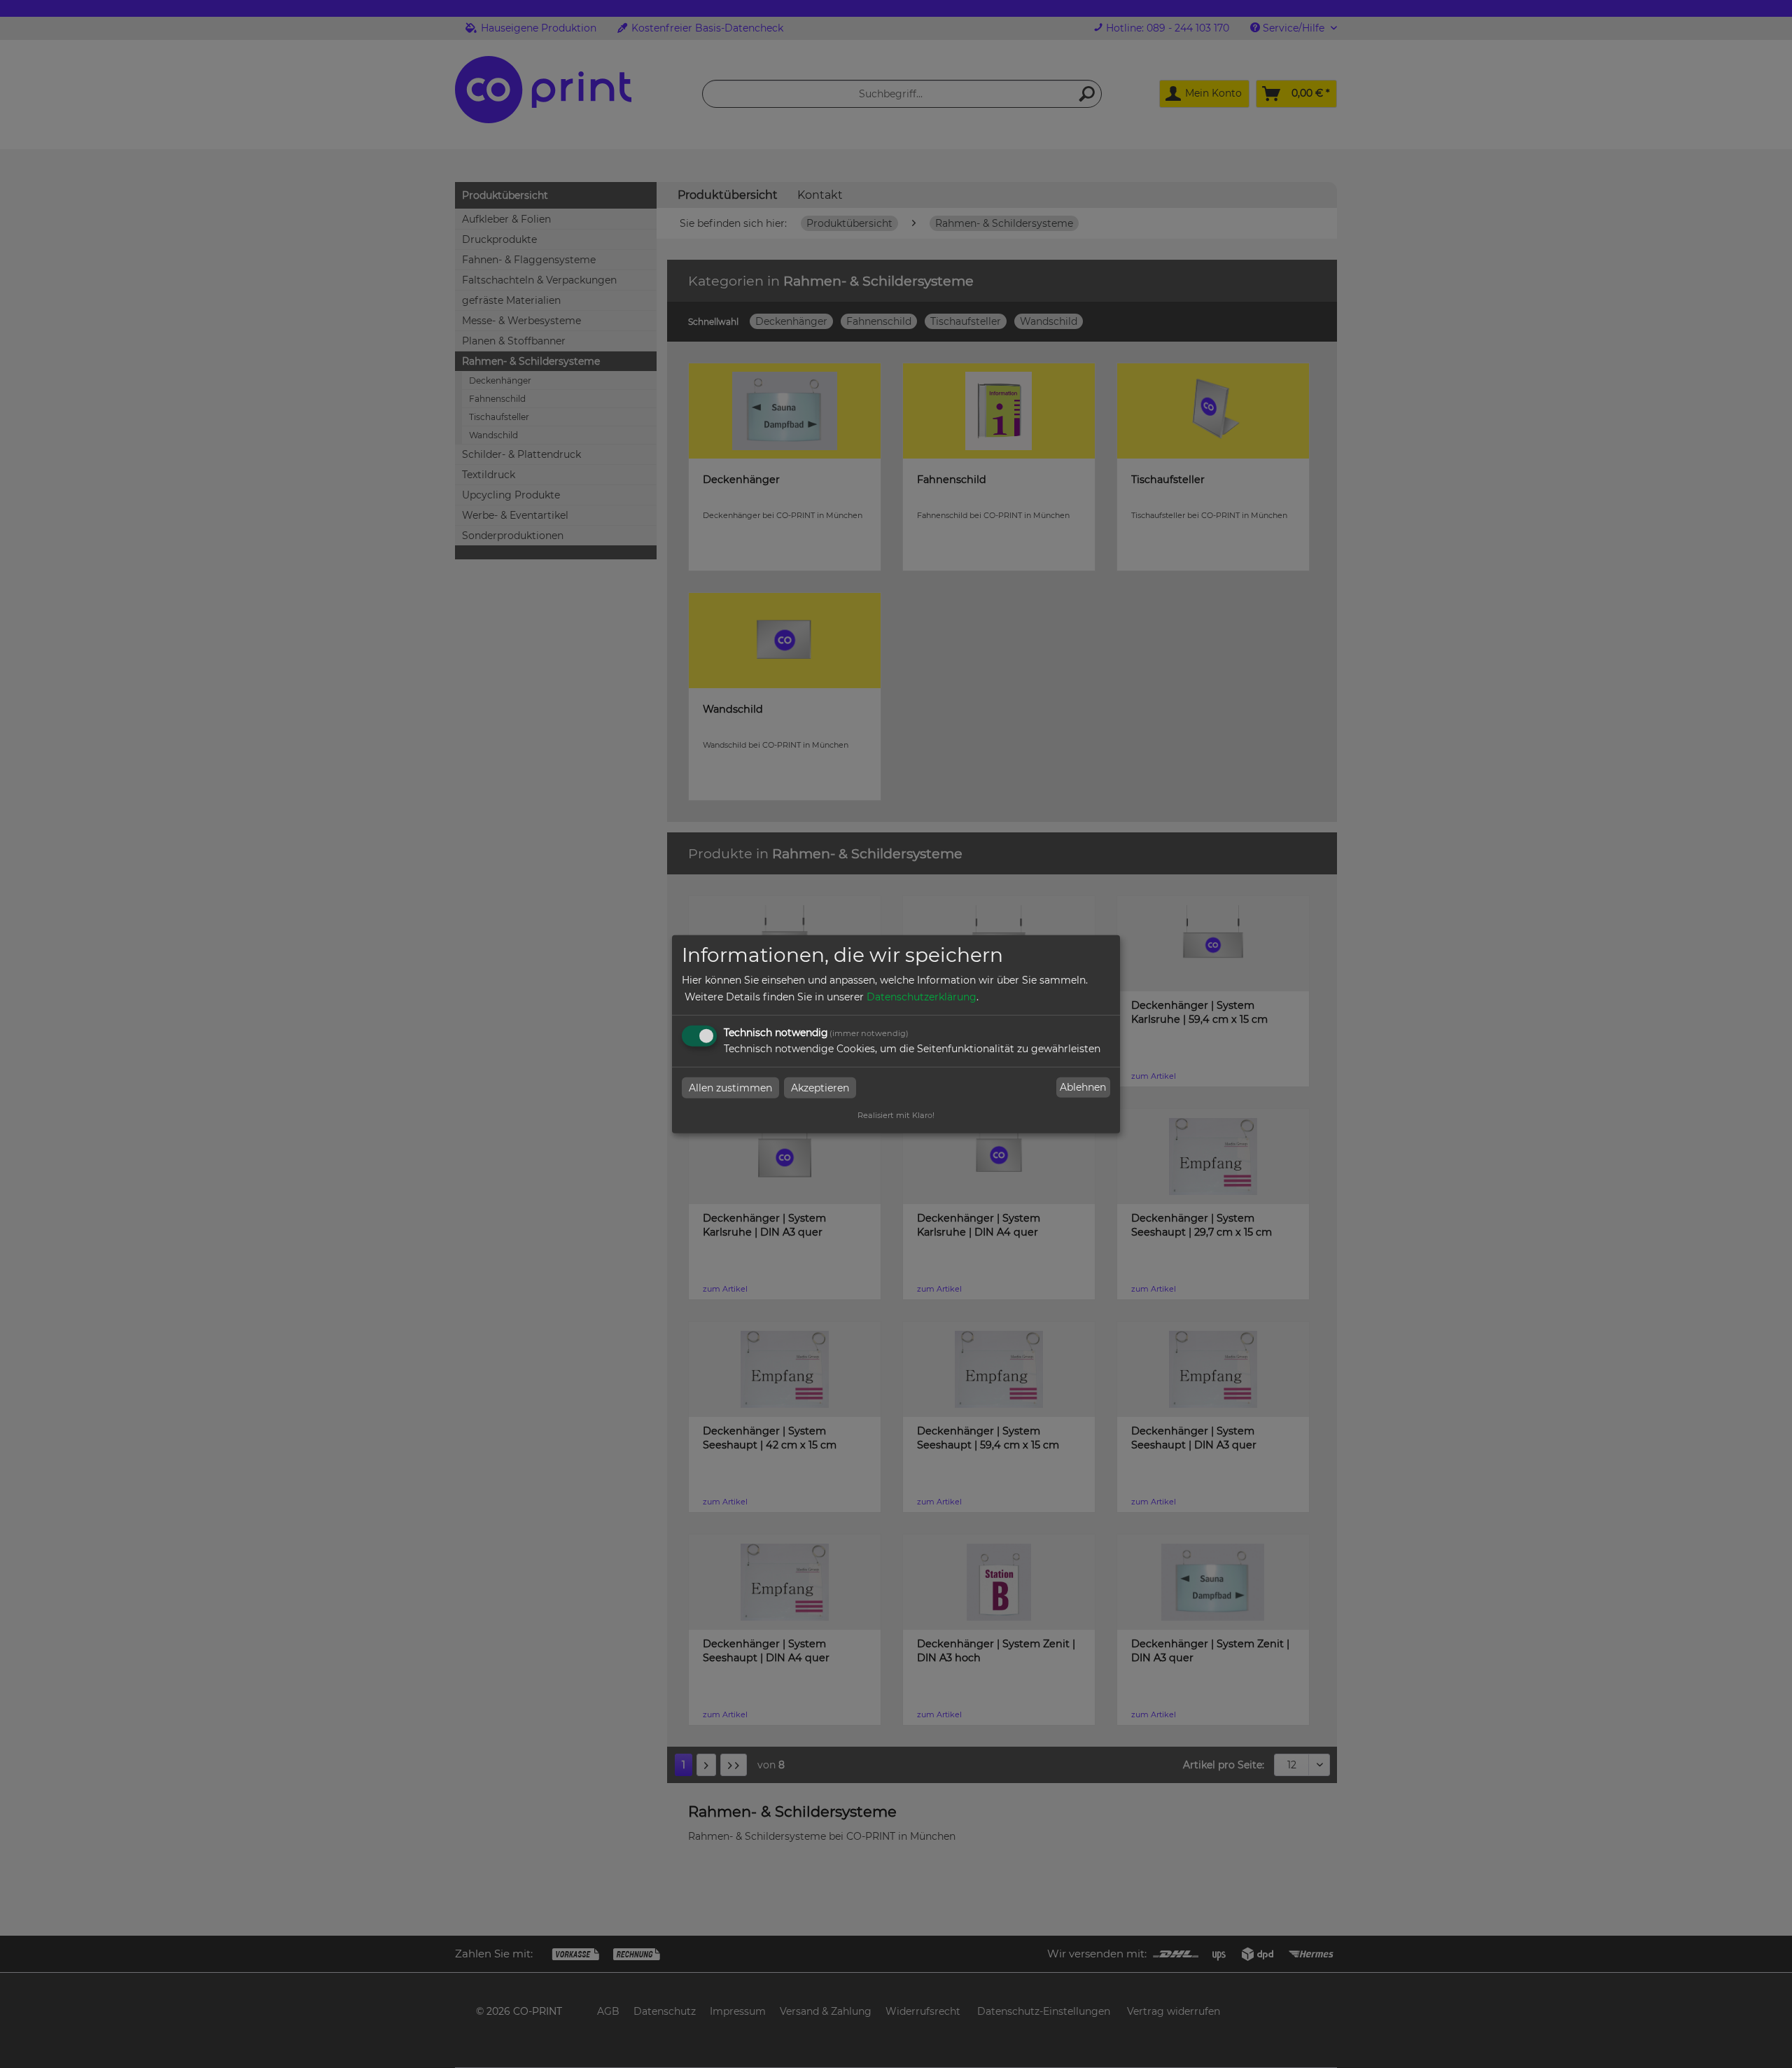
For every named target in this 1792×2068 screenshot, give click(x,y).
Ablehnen (1083, 1087)
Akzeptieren (820, 1087)
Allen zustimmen (730, 1087)
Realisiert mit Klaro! (896, 1115)
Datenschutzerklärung (922, 996)
